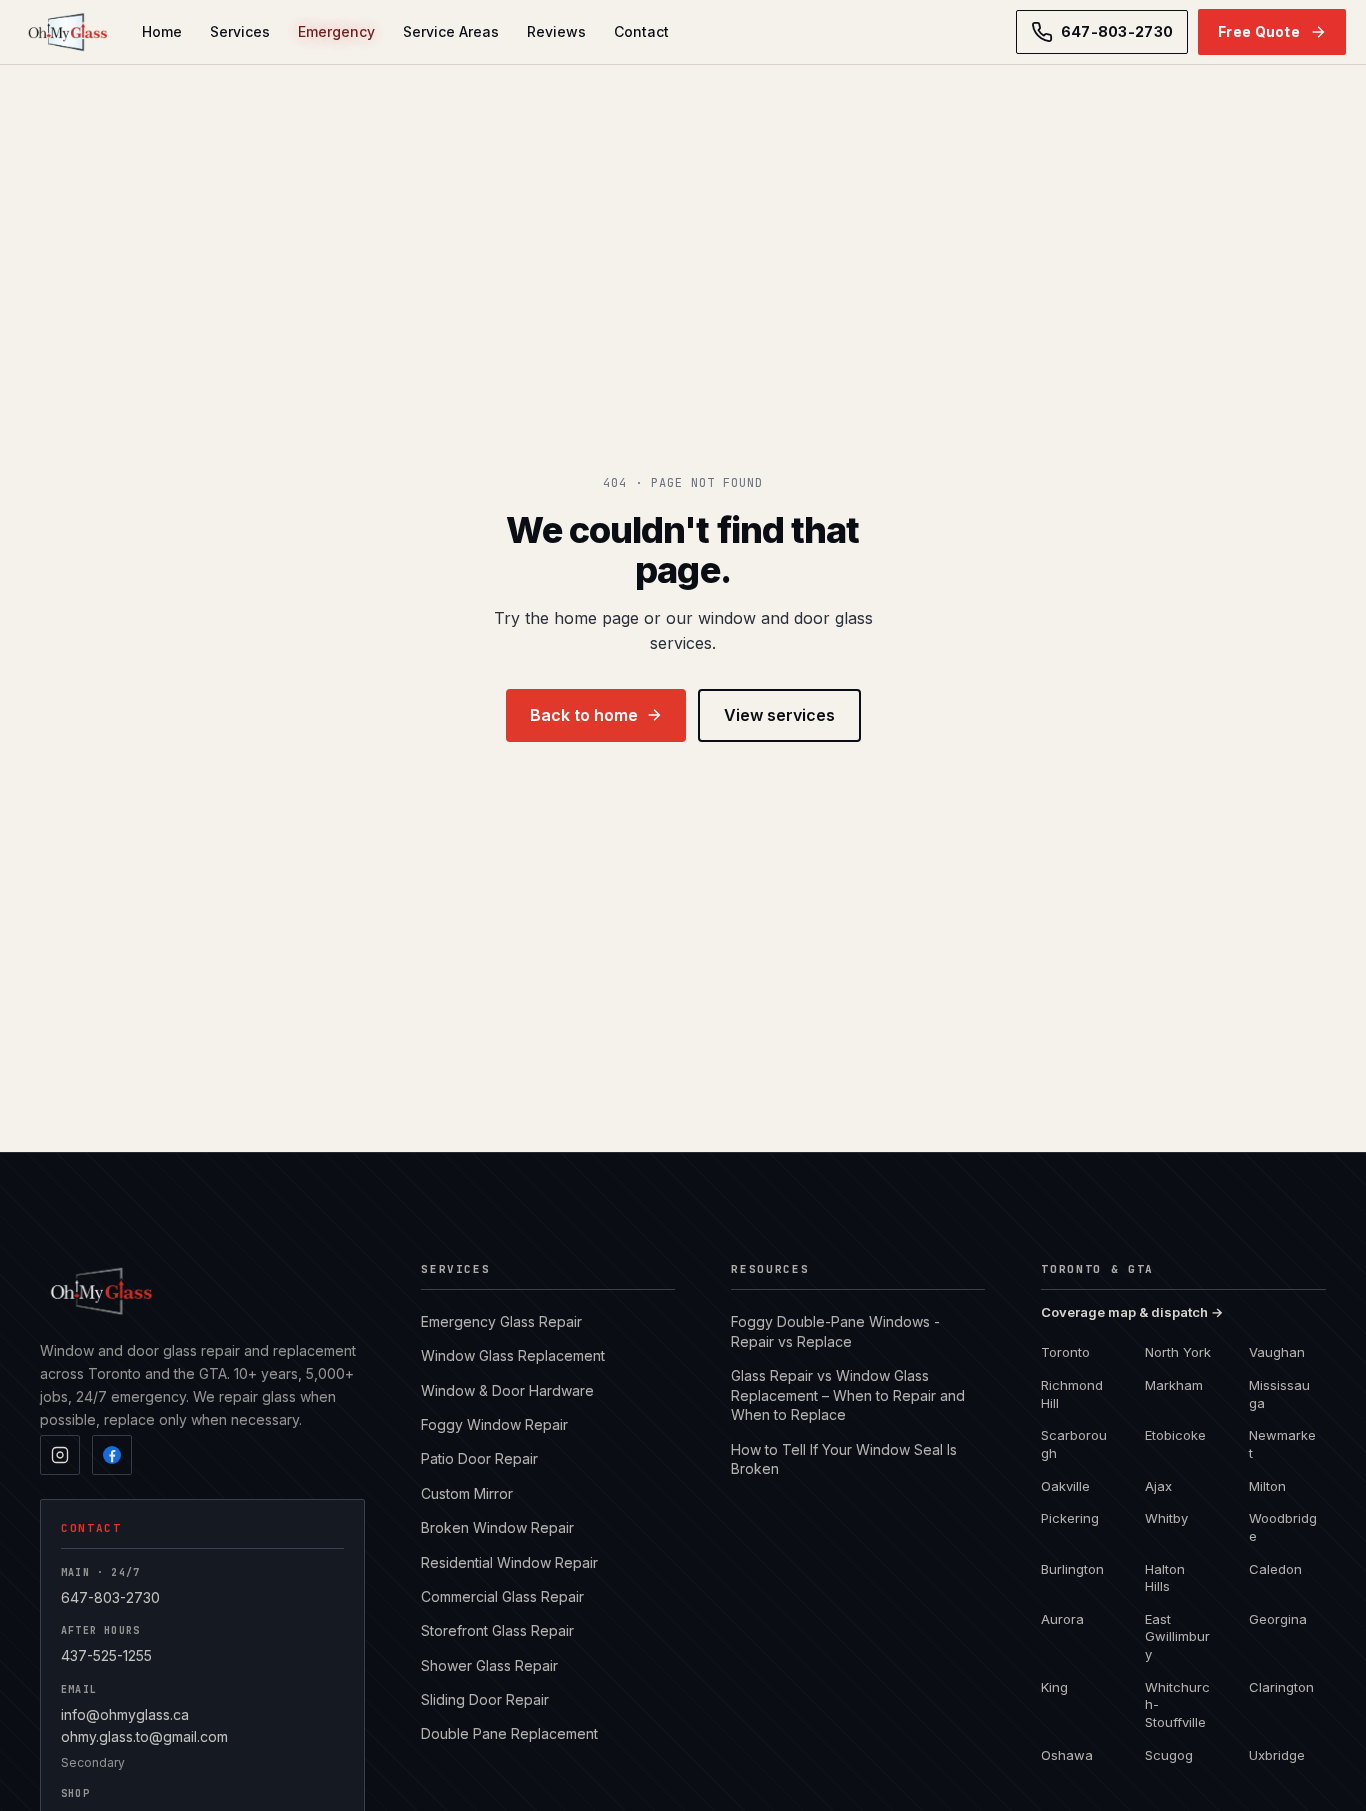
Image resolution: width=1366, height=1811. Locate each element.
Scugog (1169, 1755)
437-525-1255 (106, 1655)
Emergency (336, 31)
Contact (641, 31)
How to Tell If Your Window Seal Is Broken (844, 1459)
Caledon (1275, 1569)
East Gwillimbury (1177, 1636)
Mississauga (1279, 1394)
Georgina (1278, 1619)
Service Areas (451, 31)
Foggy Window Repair (494, 1424)
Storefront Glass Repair (497, 1630)
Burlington (1072, 1569)
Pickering (1070, 1518)
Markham (1174, 1385)
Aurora (1062, 1619)
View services (779, 715)
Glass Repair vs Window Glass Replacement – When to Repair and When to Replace (848, 1395)
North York (1178, 1352)
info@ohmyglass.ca (125, 1714)
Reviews (556, 31)
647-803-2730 (110, 1597)
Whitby (1166, 1518)
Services (240, 31)
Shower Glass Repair (489, 1665)
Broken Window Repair (497, 1527)
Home (162, 31)
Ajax (1158, 1486)
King (1054, 1687)
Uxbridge (1277, 1755)
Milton (1267, 1486)
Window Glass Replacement (513, 1355)
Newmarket (1282, 1444)
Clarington (1281, 1687)
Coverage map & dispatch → (1132, 1312)
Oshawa (1067, 1755)
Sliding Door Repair (485, 1699)
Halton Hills (1165, 1578)
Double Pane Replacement (509, 1733)
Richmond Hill (1072, 1394)
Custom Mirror (467, 1493)
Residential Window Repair (509, 1562)
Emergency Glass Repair (501, 1321)
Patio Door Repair (479, 1458)
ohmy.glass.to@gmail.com (144, 1736)
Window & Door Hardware (507, 1390)
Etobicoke (1175, 1435)
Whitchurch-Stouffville (1177, 1704)
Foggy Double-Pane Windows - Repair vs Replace (835, 1331)
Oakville (1065, 1486)
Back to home (584, 715)
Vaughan (1277, 1352)
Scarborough (1074, 1444)
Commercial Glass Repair (502, 1596)
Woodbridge (1283, 1527)
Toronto (1065, 1352)
